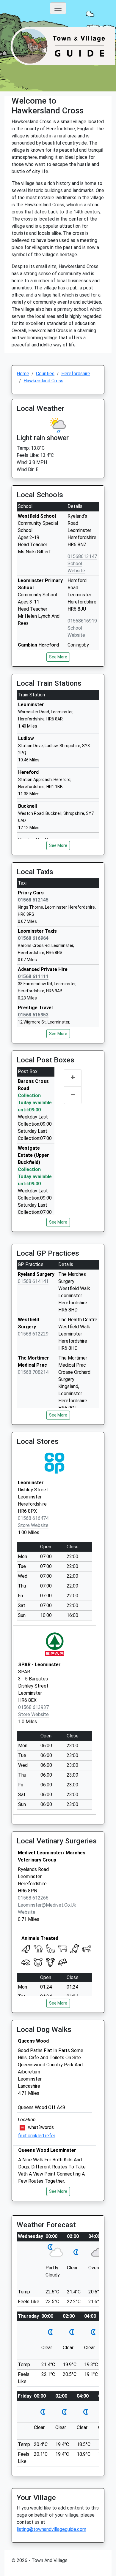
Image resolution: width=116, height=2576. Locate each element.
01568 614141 (33, 1281)
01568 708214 (33, 1372)
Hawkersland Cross (43, 381)
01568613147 (82, 556)
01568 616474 (33, 1518)
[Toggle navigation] (58, 8)
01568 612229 (33, 1334)
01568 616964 (33, 938)
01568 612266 (33, 1898)
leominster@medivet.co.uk (47, 1905)
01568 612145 (33, 900)
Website (27, 1912)
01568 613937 (33, 1707)
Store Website (33, 1525)
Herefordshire (76, 374)
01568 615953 (33, 1015)
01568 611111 (33, 976)
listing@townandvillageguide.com (51, 2529)
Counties (45, 374)
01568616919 (82, 621)
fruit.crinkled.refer (37, 2136)
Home (23, 374)
